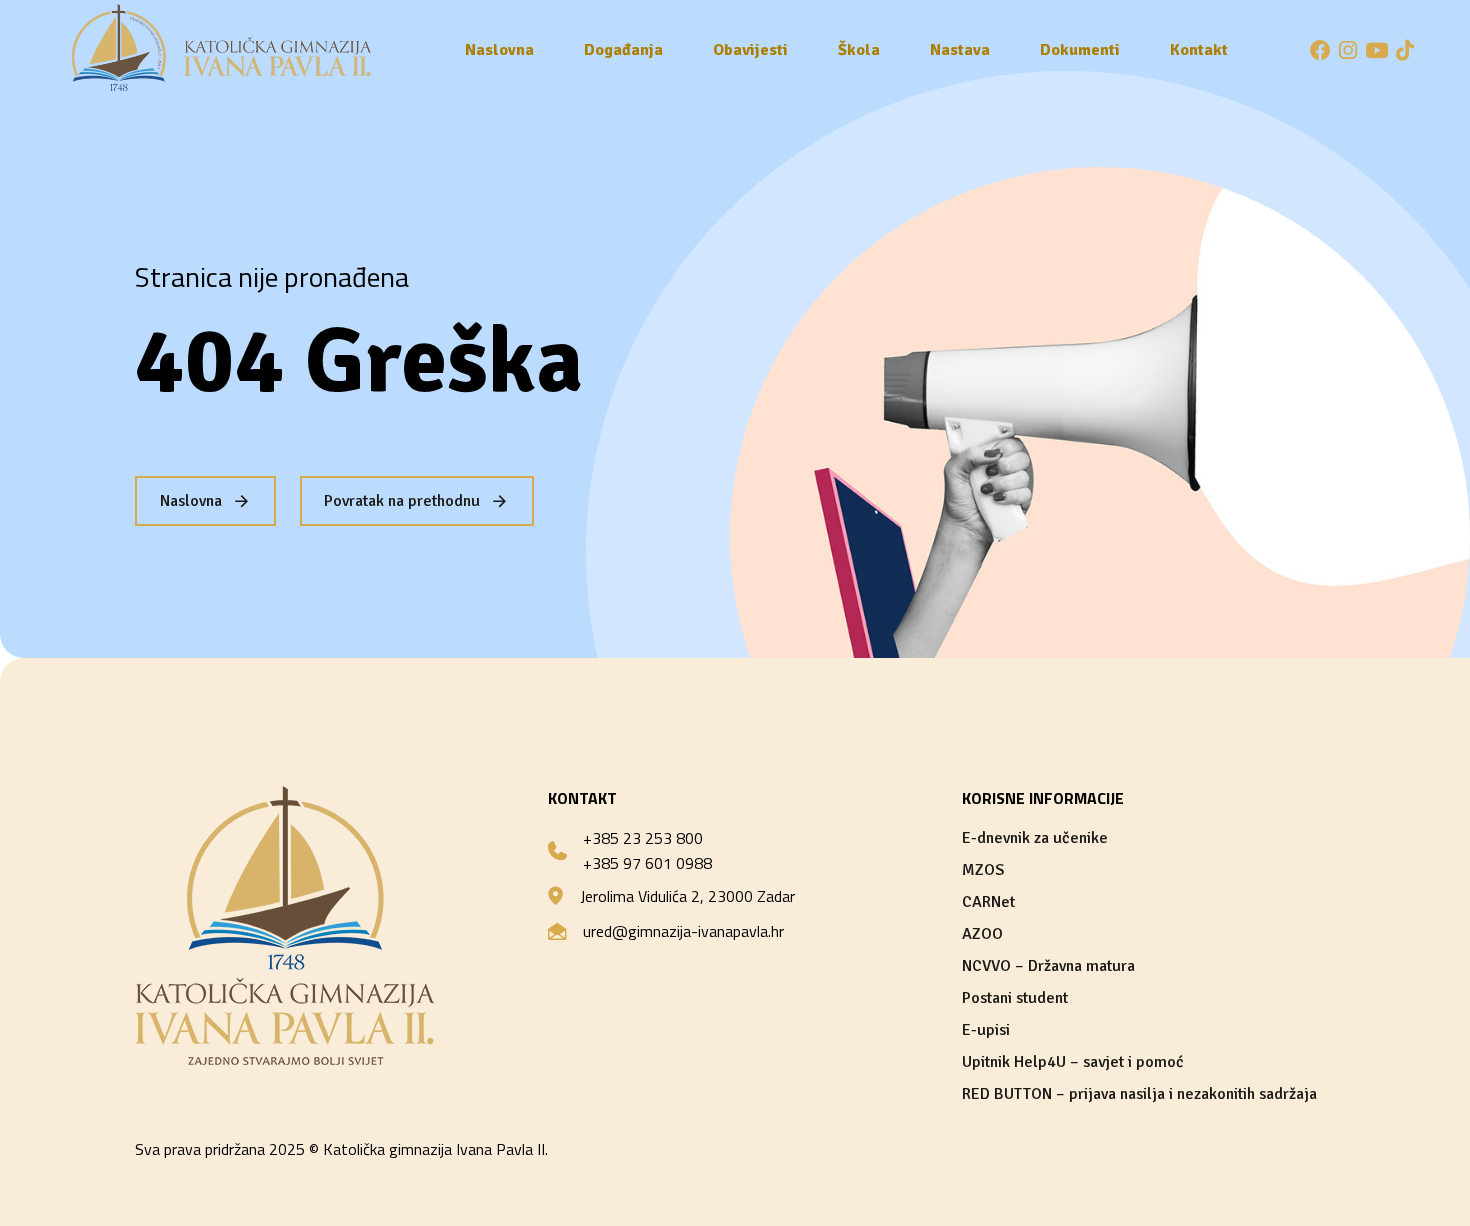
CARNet (988, 902)
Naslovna (499, 50)
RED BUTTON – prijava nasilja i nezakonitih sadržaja (1139, 1094)
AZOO (982, 934)
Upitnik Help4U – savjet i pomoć (1073, 1062)
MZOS (983, 870)
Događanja (623, 50)
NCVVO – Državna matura (1048, 966)
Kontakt (1199, 50)
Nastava (960, 50)
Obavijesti (750, 50)
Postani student (1015, 998)
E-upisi (986, 1030)
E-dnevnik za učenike (1035, 838)
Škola (859, 50)
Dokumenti (1080, 50)
